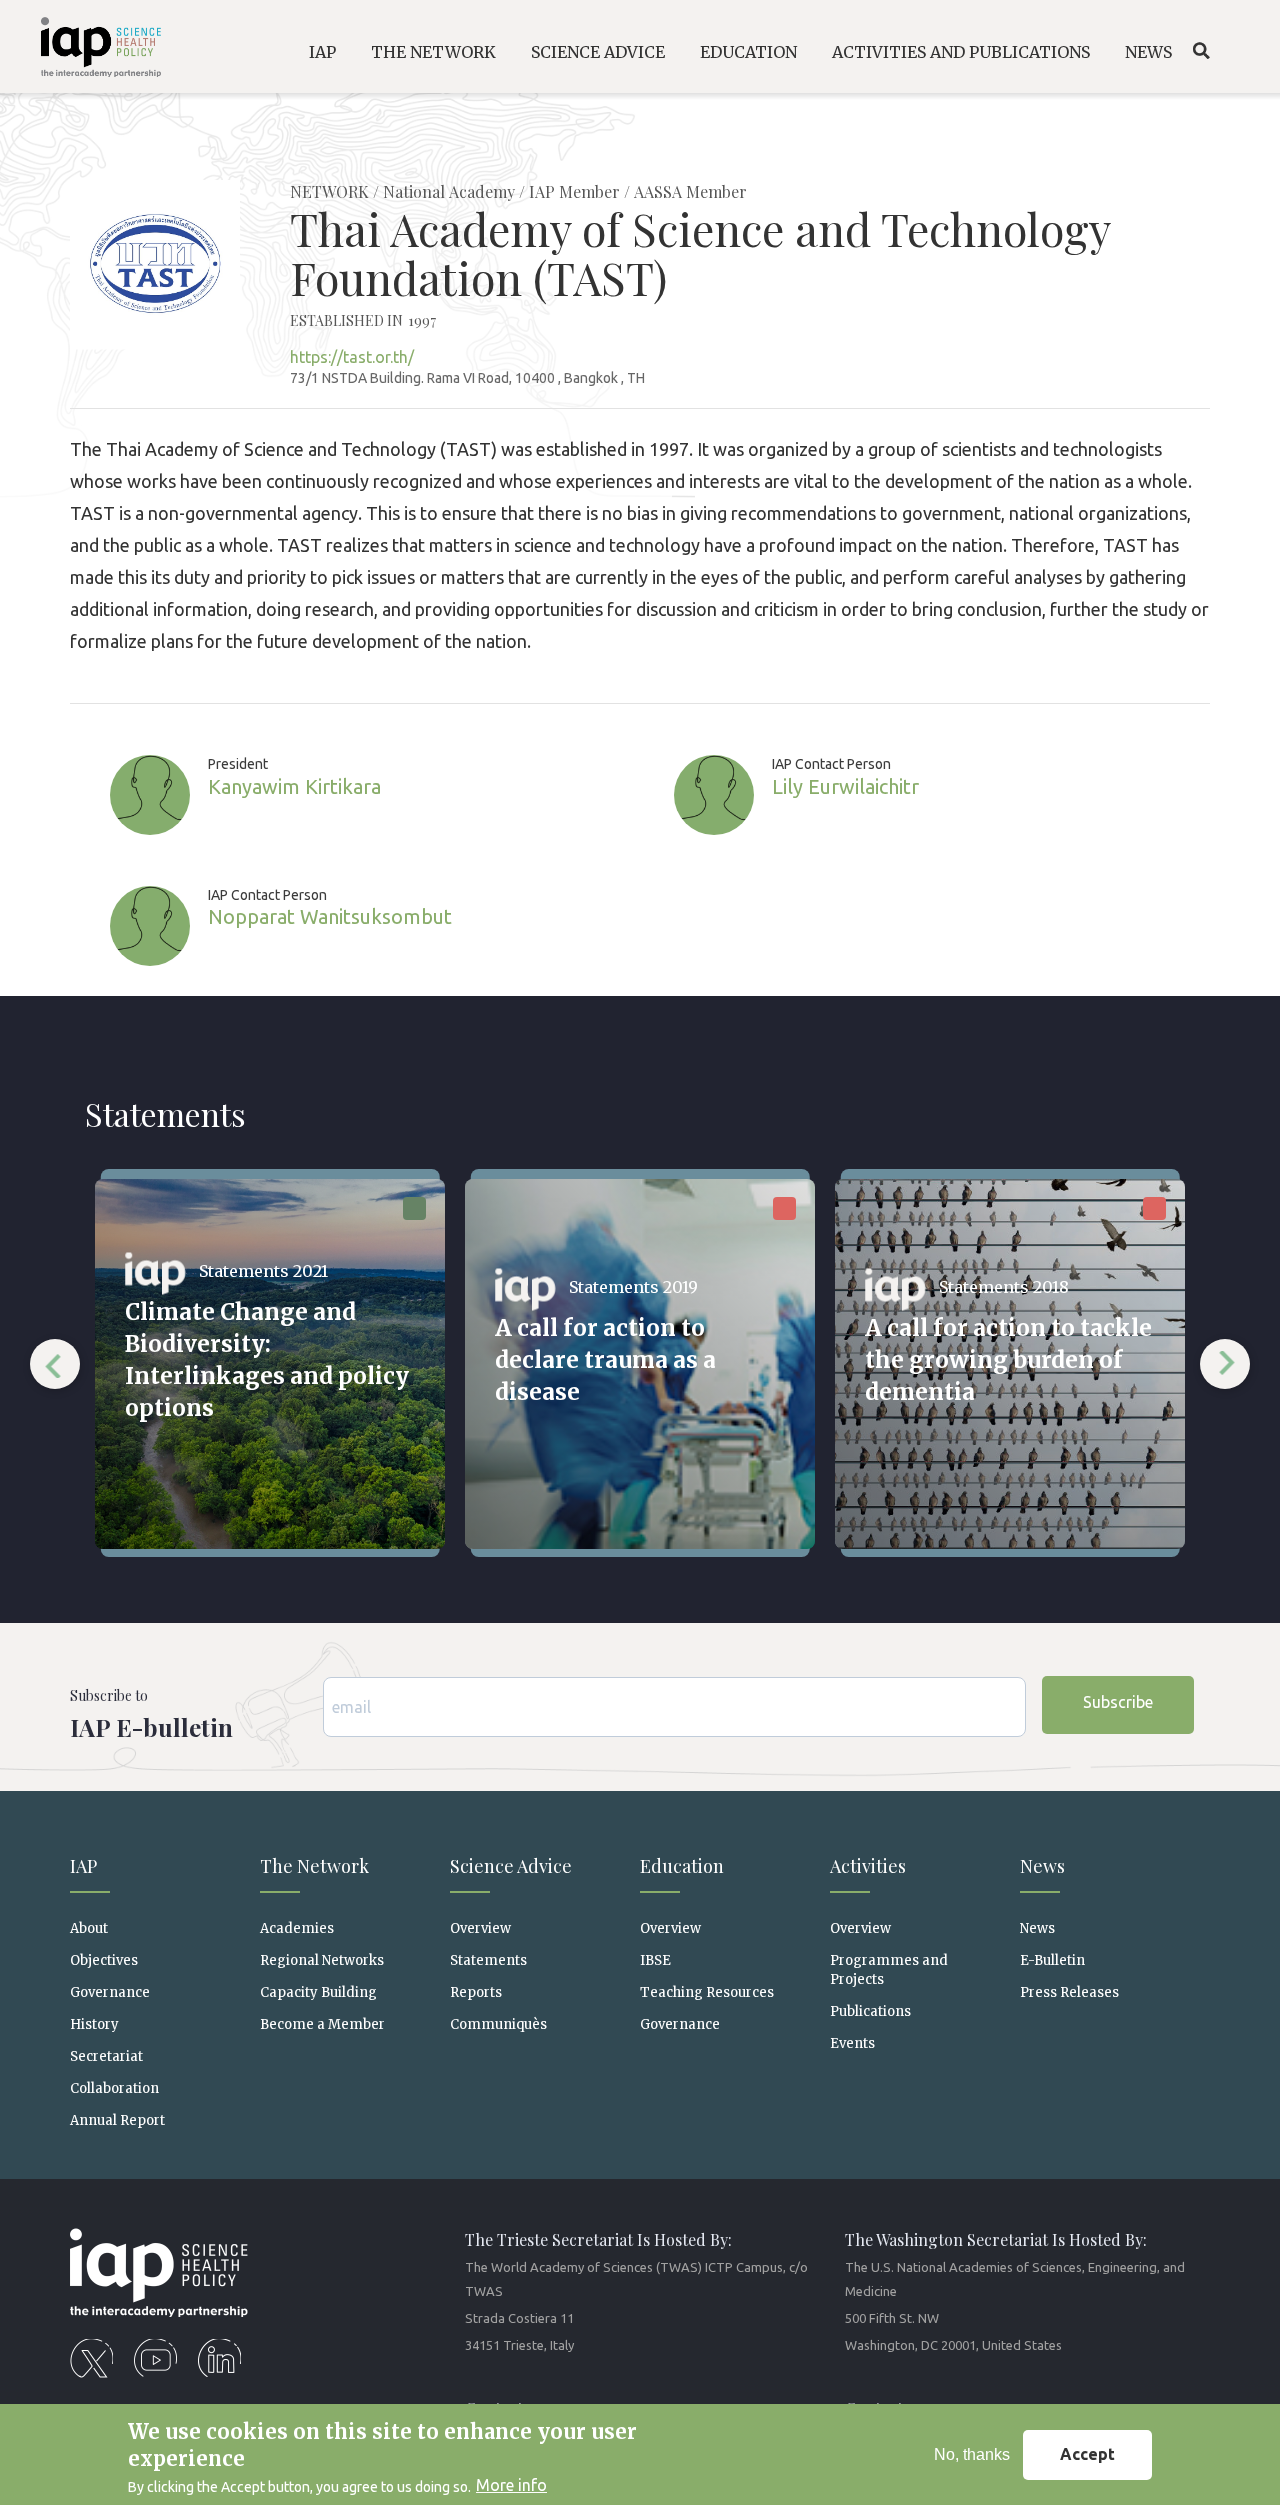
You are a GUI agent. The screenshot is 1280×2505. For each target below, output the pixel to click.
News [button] (1148, 52)
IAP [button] (322, 52)
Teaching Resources (707, 1992)
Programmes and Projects (889, 1970)
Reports (476, 1992)
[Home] (88, 50)
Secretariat (106, 2056)
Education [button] (748, 52)
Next (1225, 1364)
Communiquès (498, 2024)
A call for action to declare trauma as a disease (605, 1360)
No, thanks (972, 2453)
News (1037, 1928)
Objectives (104, 1960)
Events (852, 2043)
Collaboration (114, 2088)
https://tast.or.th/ (352, 357)
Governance (110, 1992)
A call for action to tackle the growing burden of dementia (1008, 1360)
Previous (55, 1364)
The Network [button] (433, 52)
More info (511, 2485)
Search (1201, 51)
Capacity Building (318, 1992)
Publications (870, 2011)
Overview (480, 1928)
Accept (1087, 2454)
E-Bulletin (1052, 1960)
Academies (297, 1928)
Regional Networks (322, 1960)
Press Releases (1069, 1992)
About (89, 1928)
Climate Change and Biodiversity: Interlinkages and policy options (267, 1360)
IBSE (655, 1960)
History (94, 2024)
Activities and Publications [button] (961, 52)
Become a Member (322, 2024)
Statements (488, 1960)
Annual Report (117, 2120)
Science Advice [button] (598, 52)
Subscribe (1118, 1702)
